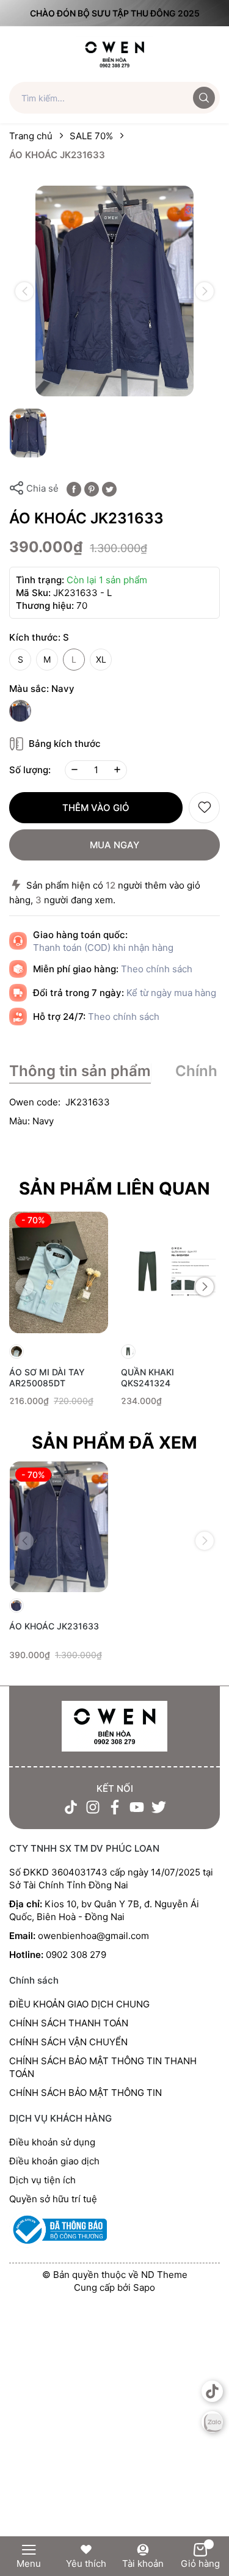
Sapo (144, 2287)
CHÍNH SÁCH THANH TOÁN (69, 2023)
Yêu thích (86, 2563)
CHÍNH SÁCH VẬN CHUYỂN (68, 2042)
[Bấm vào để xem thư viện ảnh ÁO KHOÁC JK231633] (114, 291)
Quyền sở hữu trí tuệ (53, 2199)
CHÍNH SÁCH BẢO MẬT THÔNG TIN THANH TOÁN (103, 2067)
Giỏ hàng (200, 2563)
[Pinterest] (92, 488)
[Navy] (20, 711)
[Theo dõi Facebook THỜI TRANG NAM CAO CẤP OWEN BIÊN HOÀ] (115, 1807)
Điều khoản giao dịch (54, 2161)
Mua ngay (114, 845)
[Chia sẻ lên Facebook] (74, 488)
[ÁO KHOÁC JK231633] (59, 1527)
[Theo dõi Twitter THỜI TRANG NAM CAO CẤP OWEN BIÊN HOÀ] (159, 1807)
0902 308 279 (76, 1955)
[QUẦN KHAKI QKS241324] (171, 1272)
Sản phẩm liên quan (114, 1188)
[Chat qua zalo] (212, 2422)
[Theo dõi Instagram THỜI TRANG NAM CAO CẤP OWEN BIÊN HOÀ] (93, 1807)
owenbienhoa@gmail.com (93, 1936)
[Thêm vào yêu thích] (204, 808)
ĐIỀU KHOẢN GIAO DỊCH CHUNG (79, 2004)
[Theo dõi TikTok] (71, 1807)
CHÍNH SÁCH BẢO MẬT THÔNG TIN (85, 2093)
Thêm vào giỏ (96, 808)
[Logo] (114, 53)
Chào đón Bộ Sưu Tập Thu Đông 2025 (115, 13)
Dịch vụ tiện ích (42, 2180)
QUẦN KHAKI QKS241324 (147, 1377)
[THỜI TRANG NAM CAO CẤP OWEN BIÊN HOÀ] (114, 1727)
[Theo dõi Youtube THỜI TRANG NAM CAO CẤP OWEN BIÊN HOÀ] (137, 1807)
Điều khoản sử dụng (52, 2142)
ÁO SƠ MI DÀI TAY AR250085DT (47, 1377)
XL (101, 659)
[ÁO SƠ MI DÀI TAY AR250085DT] (59, 1272)
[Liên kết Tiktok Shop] (212, 2391)
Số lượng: (30, 770)
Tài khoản (143, 2563)
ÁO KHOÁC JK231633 (54, 1626)
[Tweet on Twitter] (109, 488)
